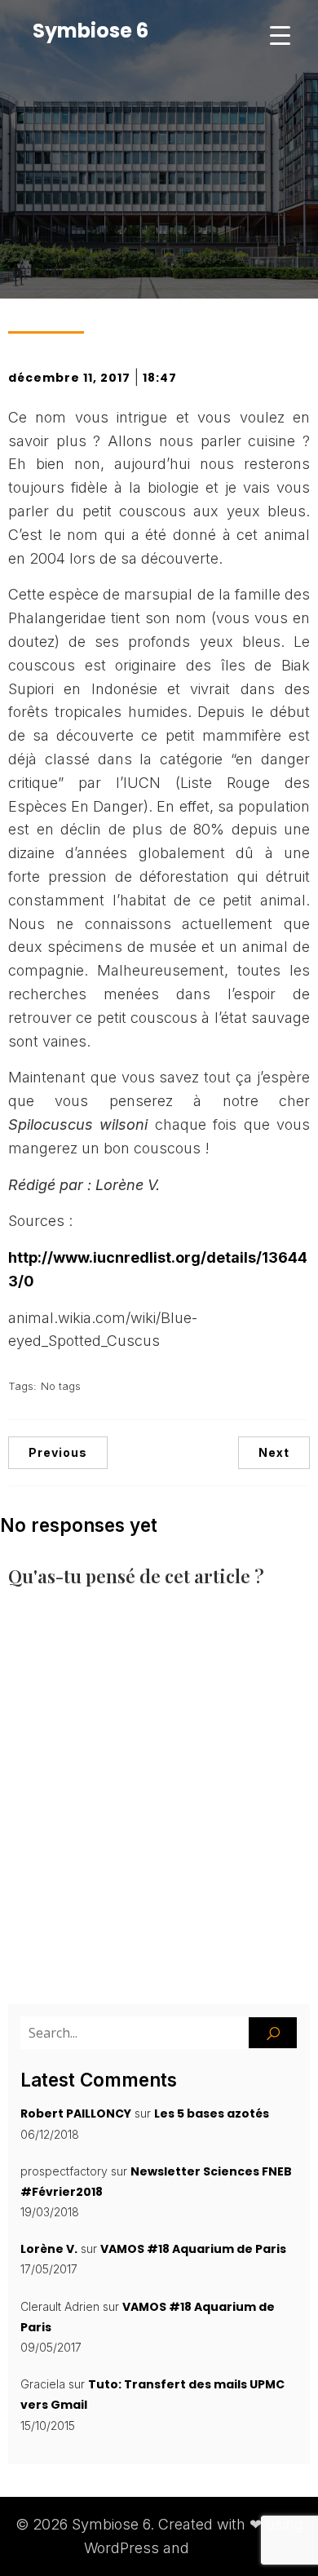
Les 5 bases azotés (212, 2113)
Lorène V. (49, 2249)
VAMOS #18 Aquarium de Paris (193, 2249)
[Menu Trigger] (280, 35)
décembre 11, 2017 (69, 378)
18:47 (160, 378)
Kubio (214, 2548)
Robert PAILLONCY (76, 2113)
